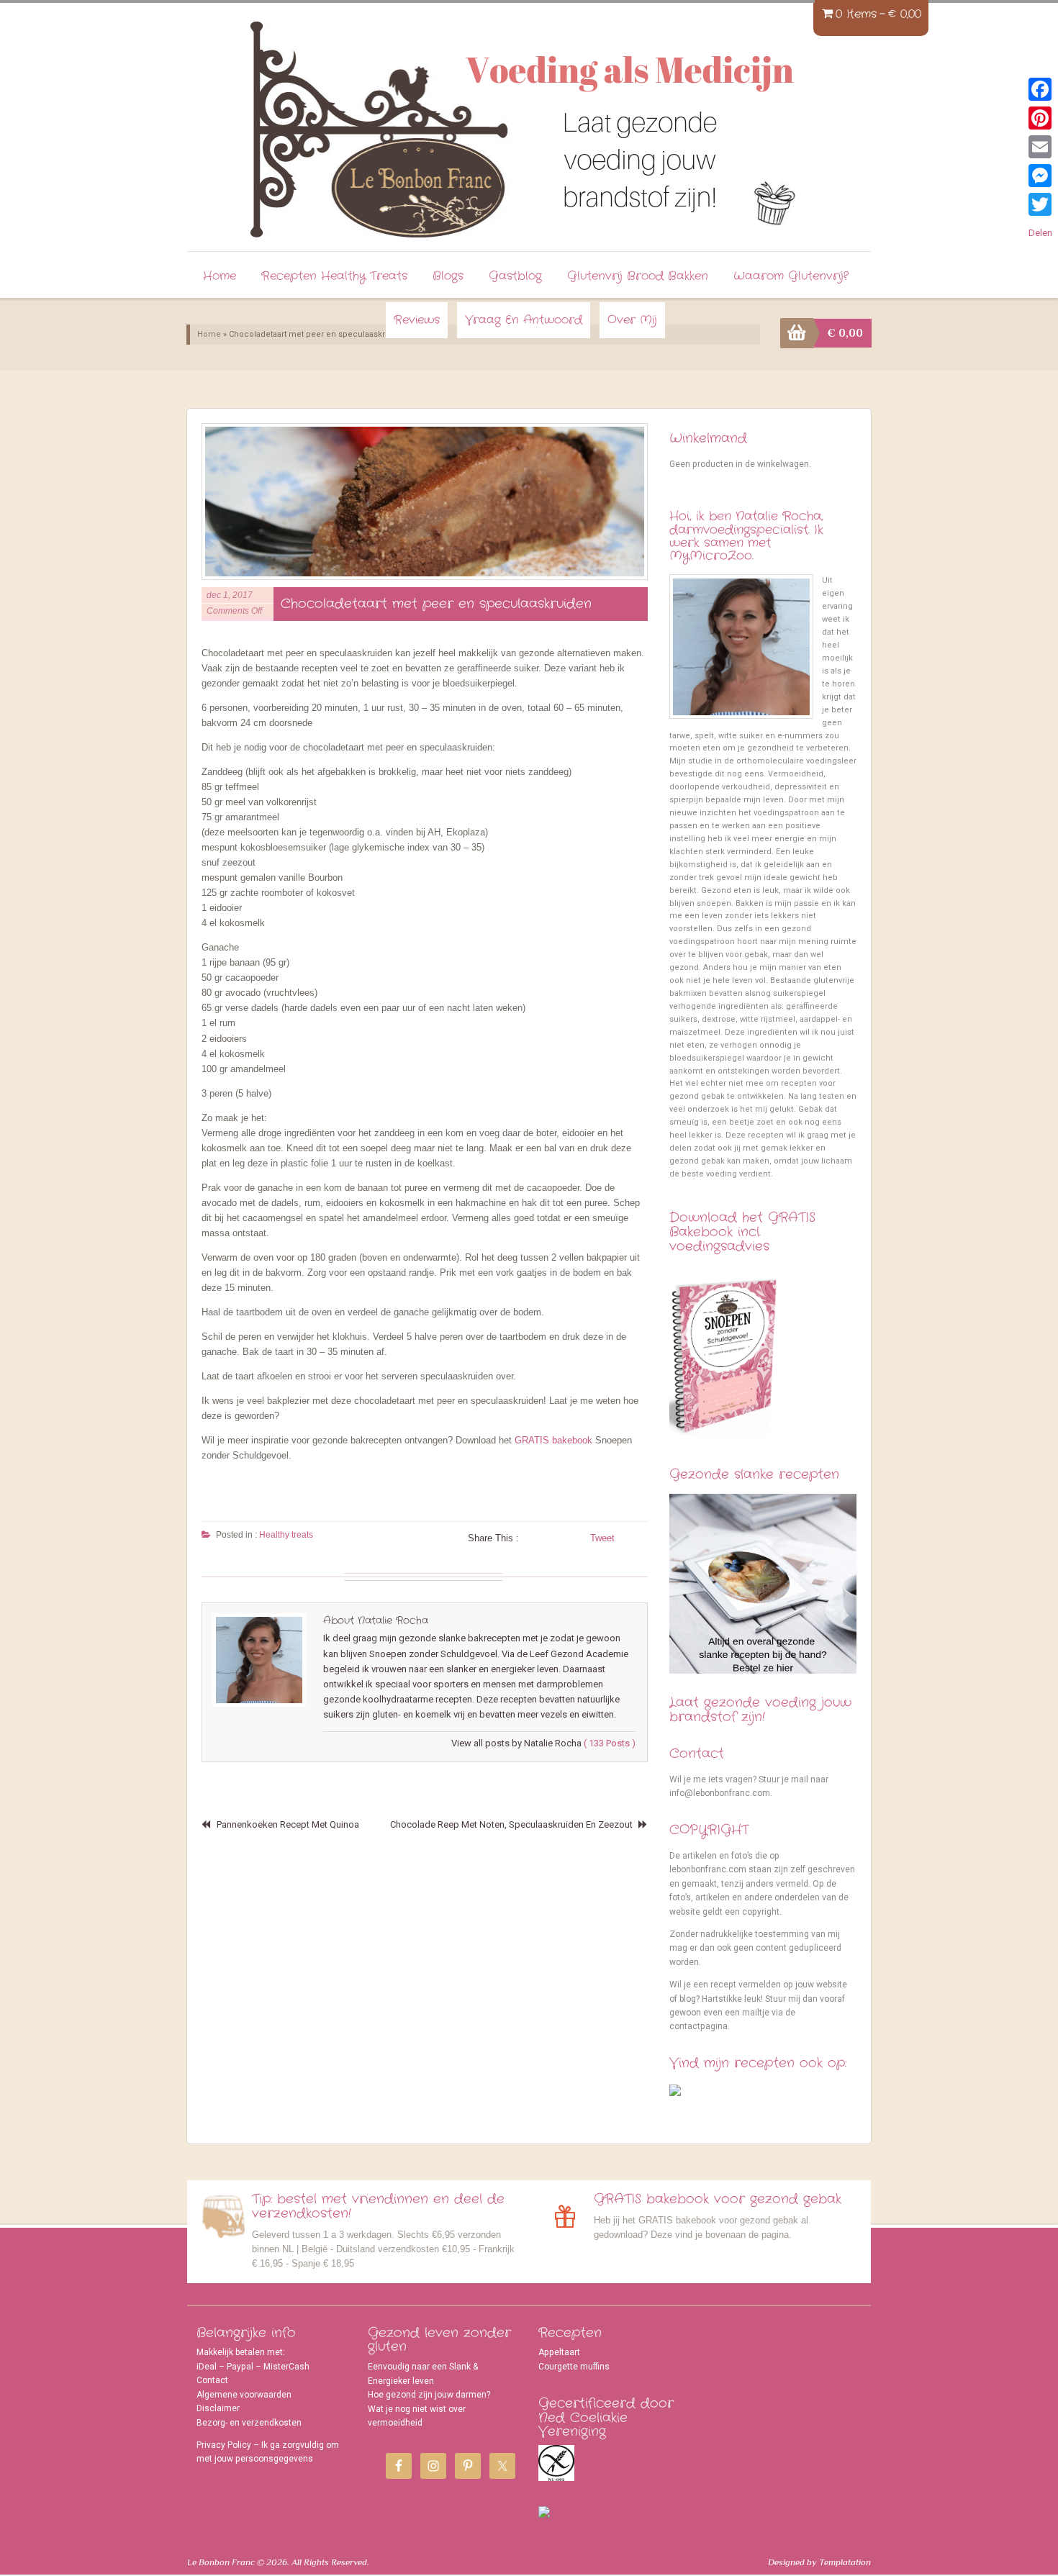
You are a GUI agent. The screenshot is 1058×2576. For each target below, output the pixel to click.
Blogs (448, 276)
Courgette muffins (574, 2367)
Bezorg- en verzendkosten (249, 2423)
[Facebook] (1040, 89)
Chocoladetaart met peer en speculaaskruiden (436, 604)
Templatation (845, 2562)
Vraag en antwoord (524, 320)
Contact (212, 2380)
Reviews (417, 320)
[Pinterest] (1040, 118)
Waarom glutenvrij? (791, 276)
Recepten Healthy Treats (334, 276)
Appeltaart (559, 2352)
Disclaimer (218, 2408)
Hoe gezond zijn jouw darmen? (429, 2395)
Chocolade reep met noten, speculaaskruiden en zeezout (511, 1824)
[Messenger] (1040, 176)
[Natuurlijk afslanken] (376, 122)
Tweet (602, 1538)
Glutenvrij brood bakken (638, 276)
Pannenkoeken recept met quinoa (288, 1824)
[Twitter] (1040, 204)
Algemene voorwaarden (244, 2395)
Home (220, 276)
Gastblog (515, 276)
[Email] (1040, 147)
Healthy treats (286, 1535)
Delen (1040, 233)
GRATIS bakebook (553, 1440)
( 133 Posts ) (610, 1743)
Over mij (632, 320)
